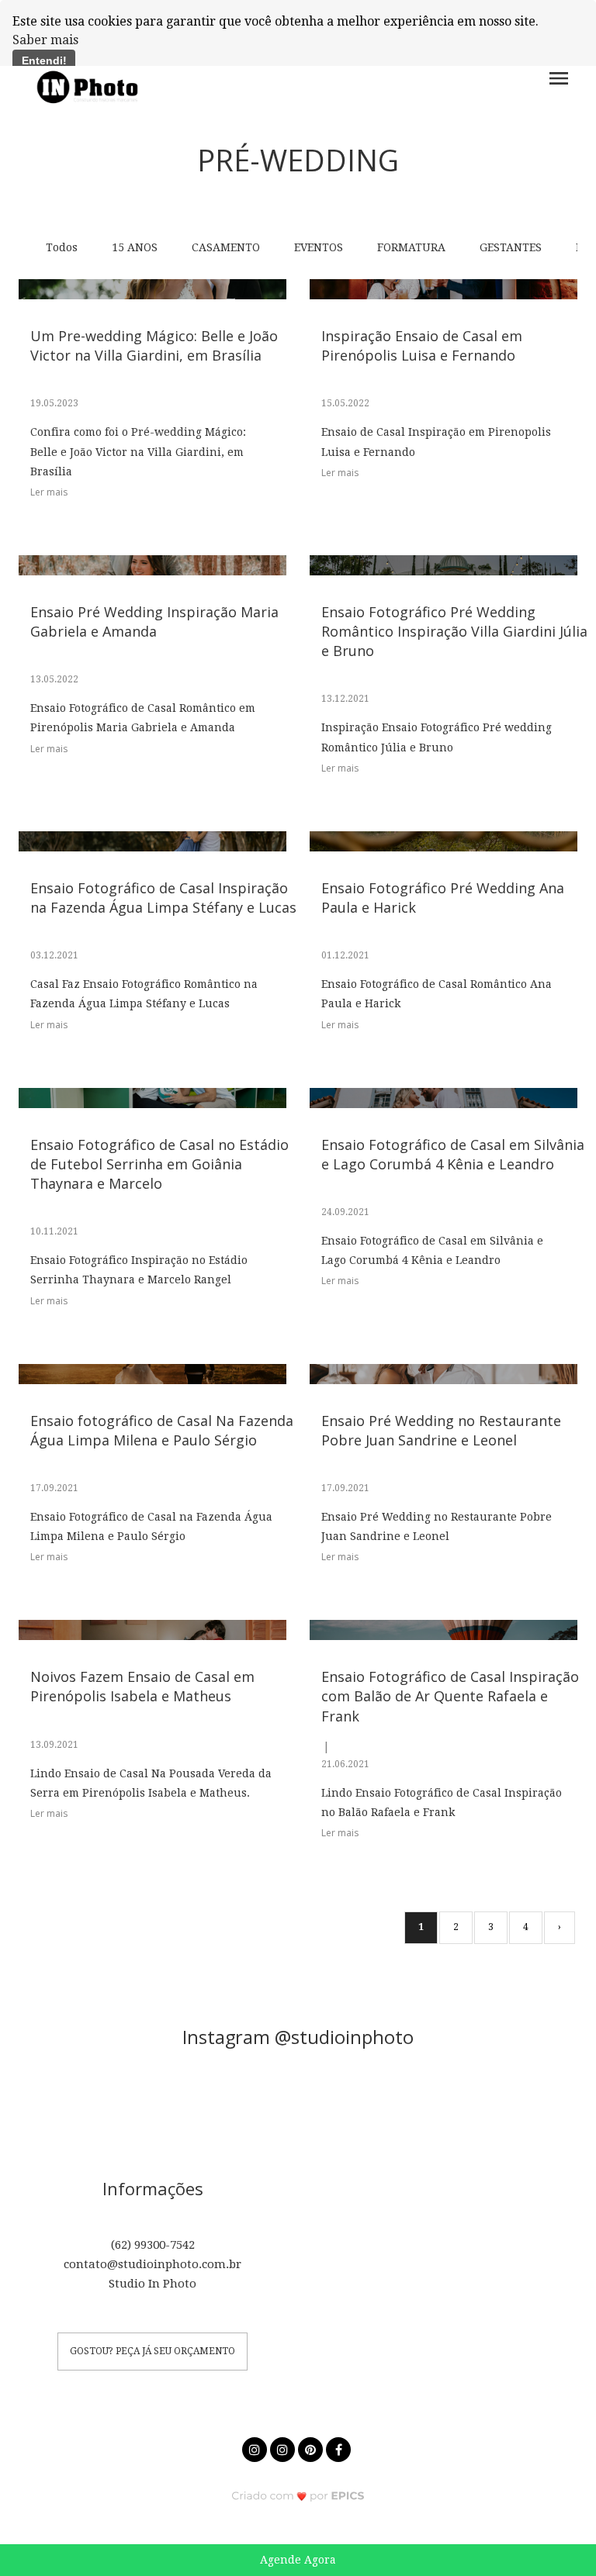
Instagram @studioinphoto (298, 2037)
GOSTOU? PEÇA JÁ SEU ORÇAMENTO (152, 2351)
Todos (62, 247)
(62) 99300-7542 (153, 2245)
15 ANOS (135, 247)
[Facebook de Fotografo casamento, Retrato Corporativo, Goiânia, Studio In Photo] (340, 2448)
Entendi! (44, 60)
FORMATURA (411, 247)
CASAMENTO (226, 247)
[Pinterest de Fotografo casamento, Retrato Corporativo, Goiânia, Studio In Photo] (312, 2448)
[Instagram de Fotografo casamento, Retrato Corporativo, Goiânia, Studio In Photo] (256, 2448)
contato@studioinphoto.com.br (152, 2264)
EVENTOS (319, 247)
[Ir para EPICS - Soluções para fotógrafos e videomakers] (298, 2495)
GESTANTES (511, 247)
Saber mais (45, 40)
